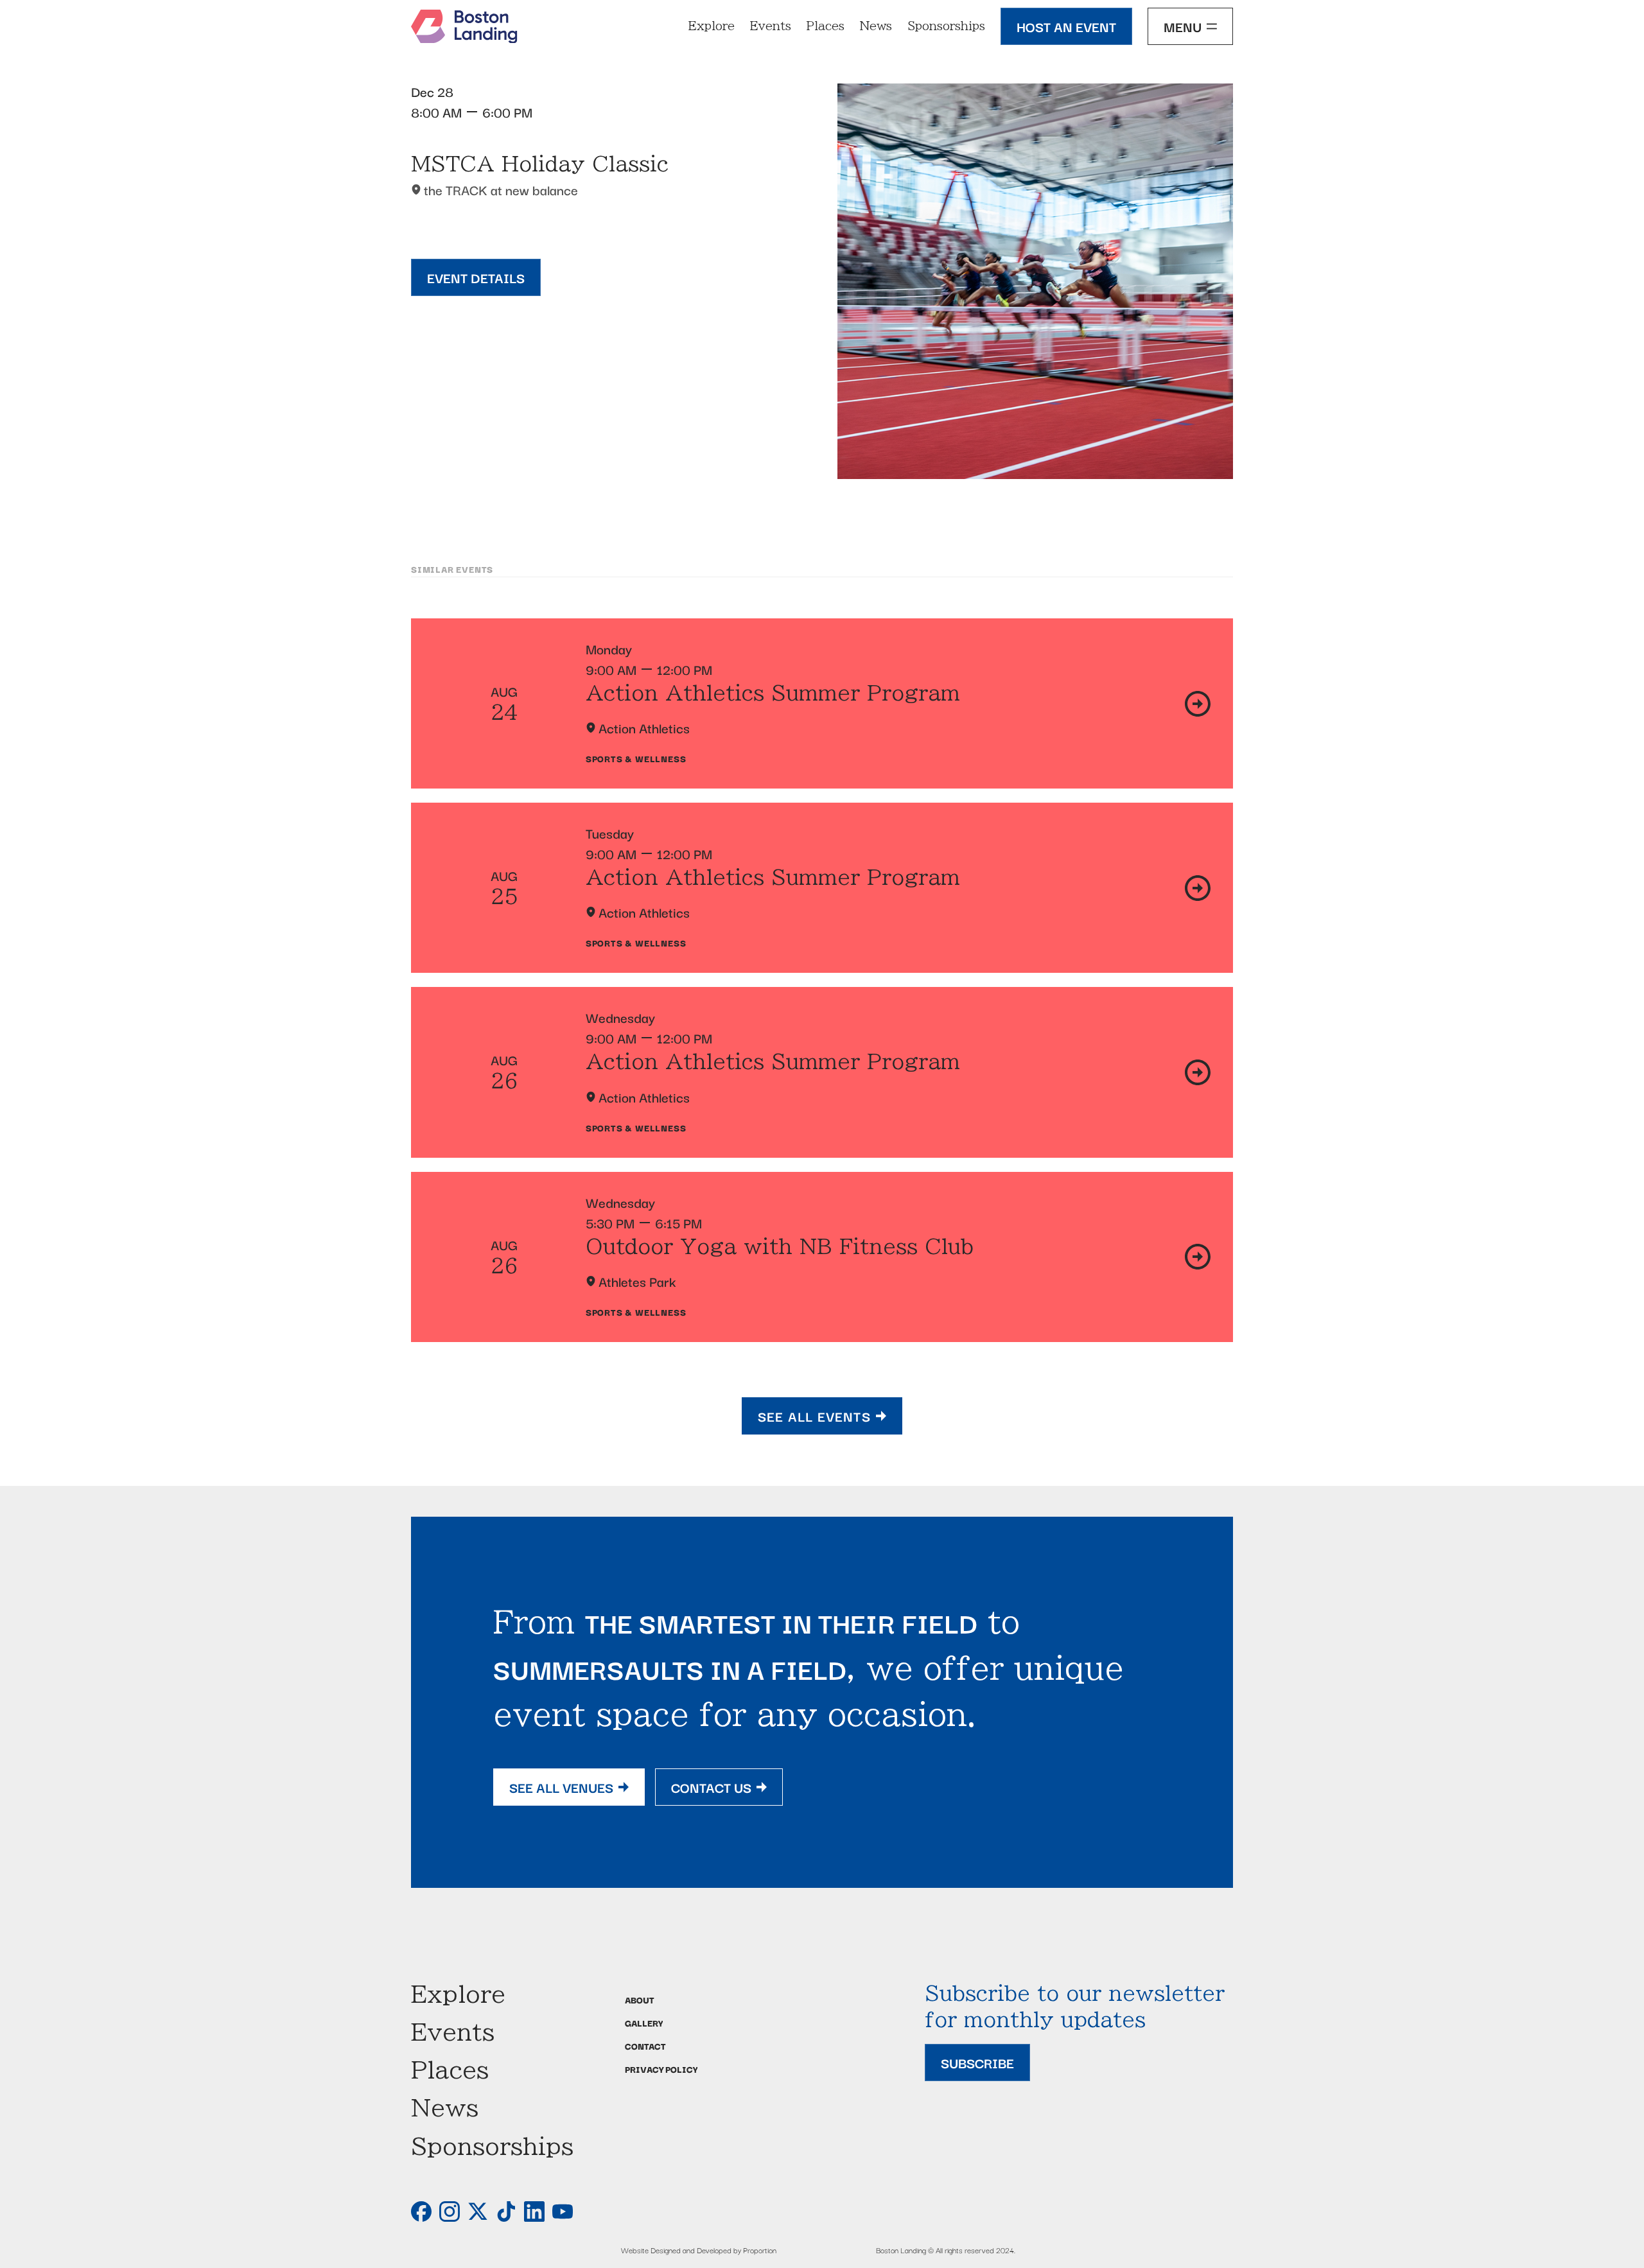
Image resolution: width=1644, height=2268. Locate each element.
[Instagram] (450, 2211)
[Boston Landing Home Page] (464, 27)
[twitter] (478, 2211)
